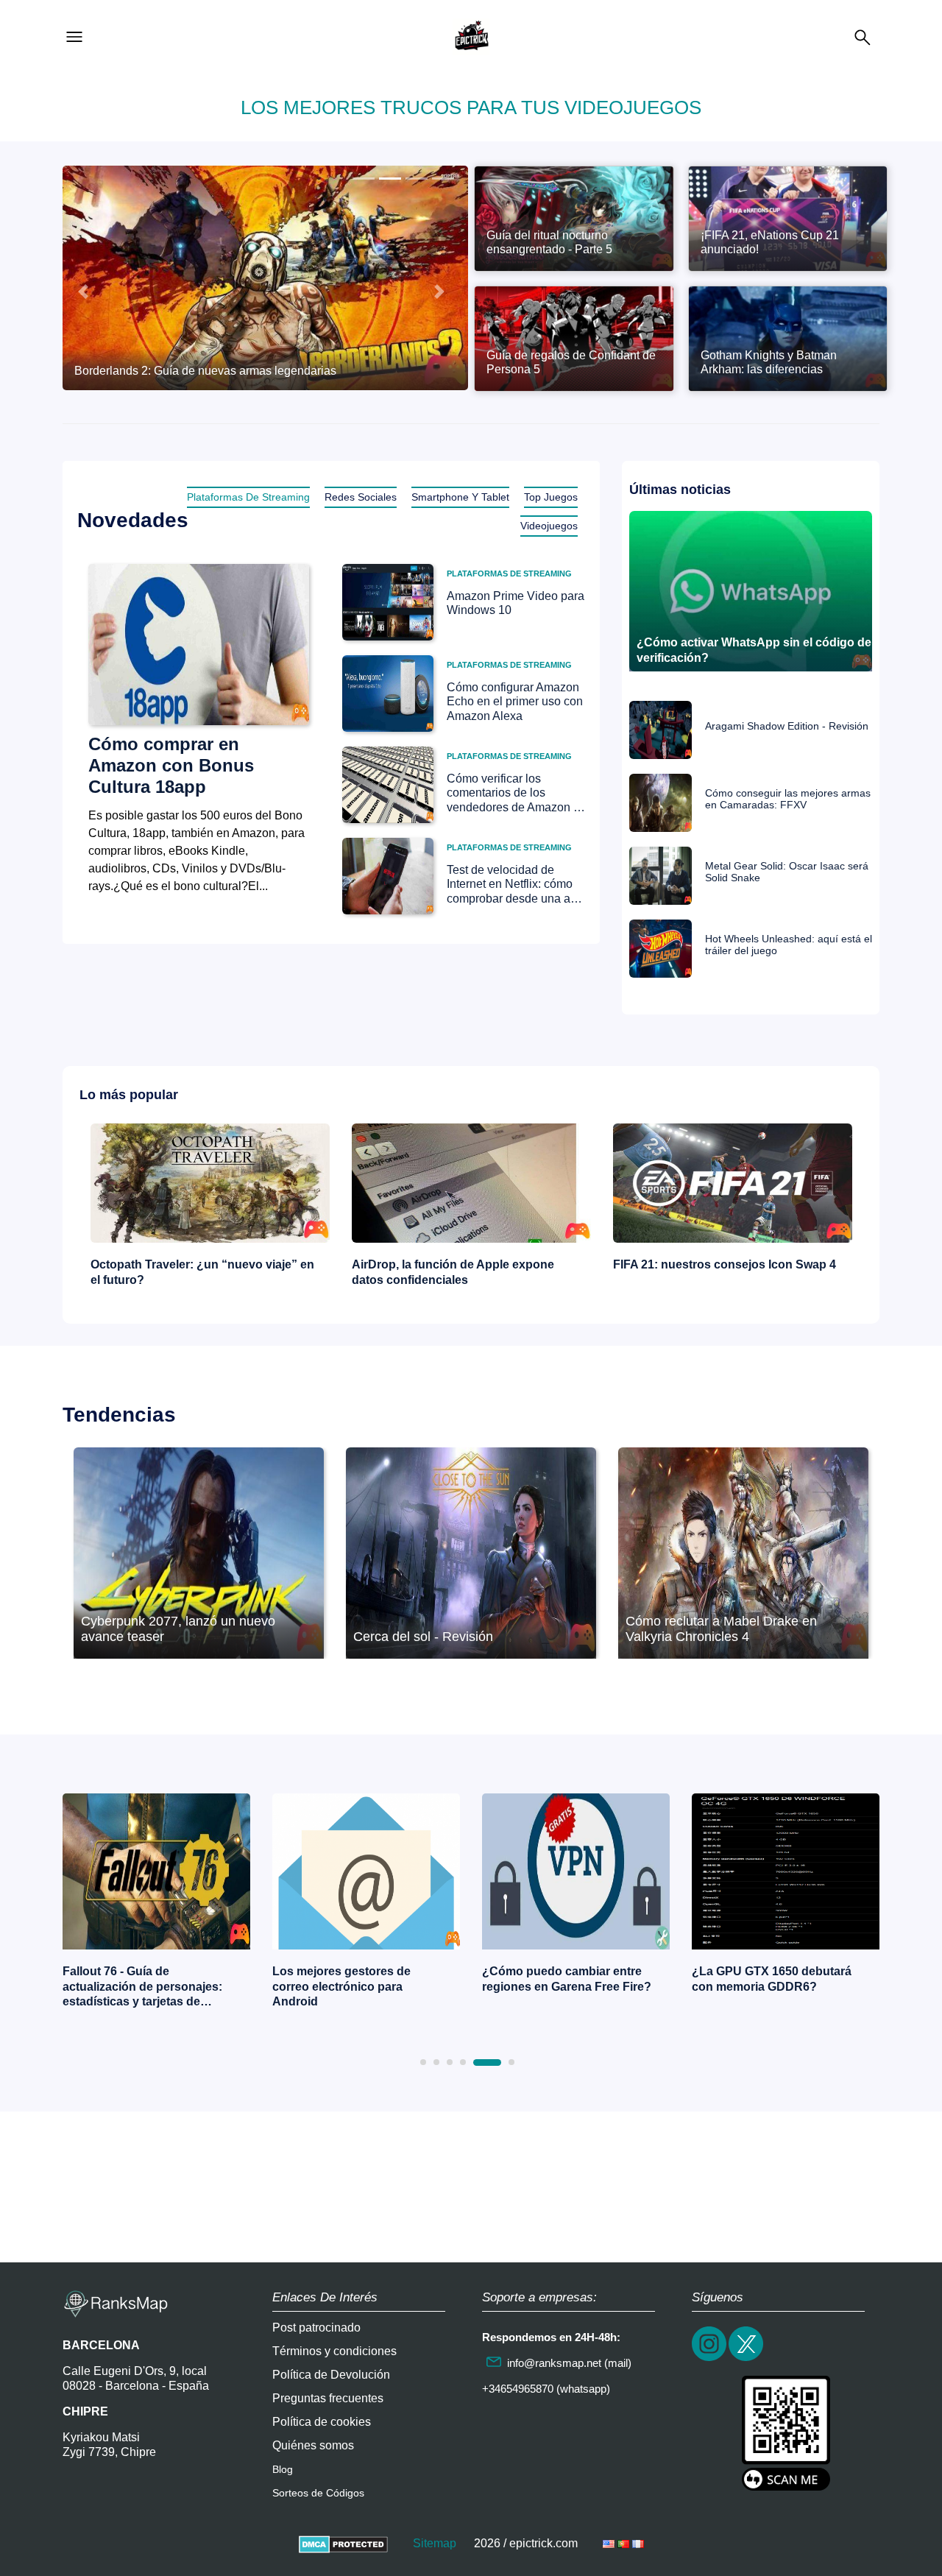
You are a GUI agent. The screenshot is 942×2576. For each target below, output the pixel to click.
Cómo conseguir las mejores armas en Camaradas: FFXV (788, 799)
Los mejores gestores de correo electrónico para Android (132, 1987)
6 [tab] (500, 2062)
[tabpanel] (156, 1905)
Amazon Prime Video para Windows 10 (516, 603)
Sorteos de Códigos (318, 2493)
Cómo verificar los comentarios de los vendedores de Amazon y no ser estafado (513, 793)
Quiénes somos (313, 2445)
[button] (83, 292)
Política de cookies (322, 2422)
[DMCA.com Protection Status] (343, 2543)
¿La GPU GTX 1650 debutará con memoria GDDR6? (562, 1979)
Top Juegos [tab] (551, 497)
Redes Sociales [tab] (361, 497)
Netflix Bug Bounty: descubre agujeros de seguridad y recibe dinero (722, 1272)
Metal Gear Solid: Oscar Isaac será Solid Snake (787, 872)
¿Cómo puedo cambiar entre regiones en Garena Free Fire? (357, 1979)
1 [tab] (423, 2062)
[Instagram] (710, 2359)
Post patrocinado (316, 2328)
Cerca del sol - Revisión (423, 1637)
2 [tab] (436, 2062)
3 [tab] (450, 2062)
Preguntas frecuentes (328, 2398)
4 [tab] (463, 2062)
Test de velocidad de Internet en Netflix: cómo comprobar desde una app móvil (515, 885)
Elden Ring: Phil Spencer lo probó (768, 1979)
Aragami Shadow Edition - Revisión (787, 726)
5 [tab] (476, 2062)
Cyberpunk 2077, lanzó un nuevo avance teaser (178, 1629)
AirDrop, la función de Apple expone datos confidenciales (192, 1272)
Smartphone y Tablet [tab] (460, 497)
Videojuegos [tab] (549, 526)
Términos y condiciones (334, 2351)
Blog (283, 2469)
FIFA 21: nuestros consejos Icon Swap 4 (463, 1264)
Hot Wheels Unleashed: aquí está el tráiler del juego (789, 945)
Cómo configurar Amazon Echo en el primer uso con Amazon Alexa (515, 701)
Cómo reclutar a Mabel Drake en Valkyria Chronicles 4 (721, 1629)
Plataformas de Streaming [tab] (248, 497)
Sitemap (435, 2543)
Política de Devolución (331, 2375)
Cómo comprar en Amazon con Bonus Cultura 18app (171, 765)
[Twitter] (747, 2359)
